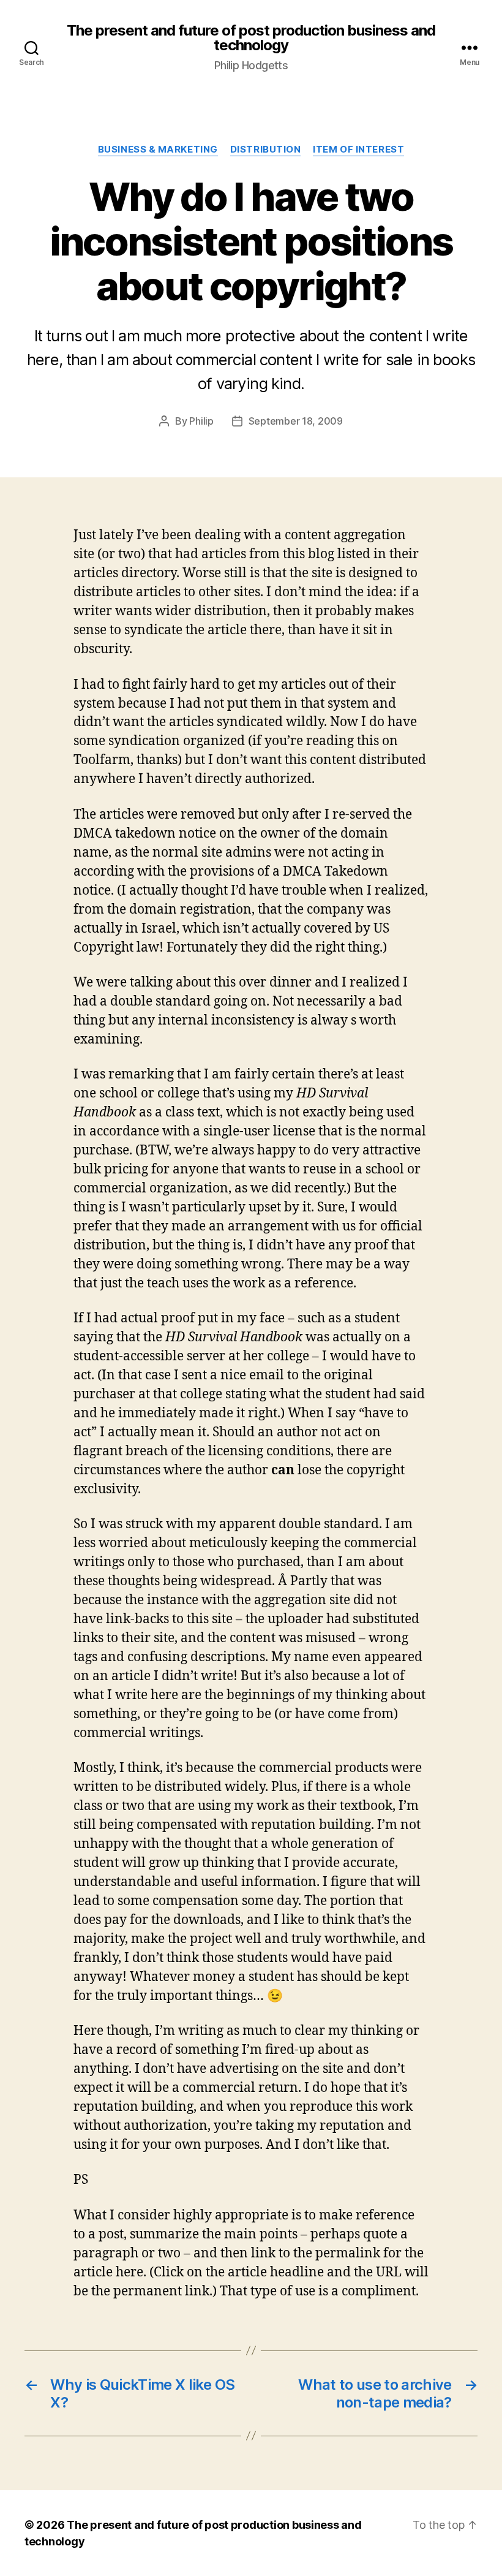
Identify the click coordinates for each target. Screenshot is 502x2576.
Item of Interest (358, 150)
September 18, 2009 (296, 421)
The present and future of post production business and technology (251, 38)
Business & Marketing (158, 150)
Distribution (266, 150)
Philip (201, 421)
